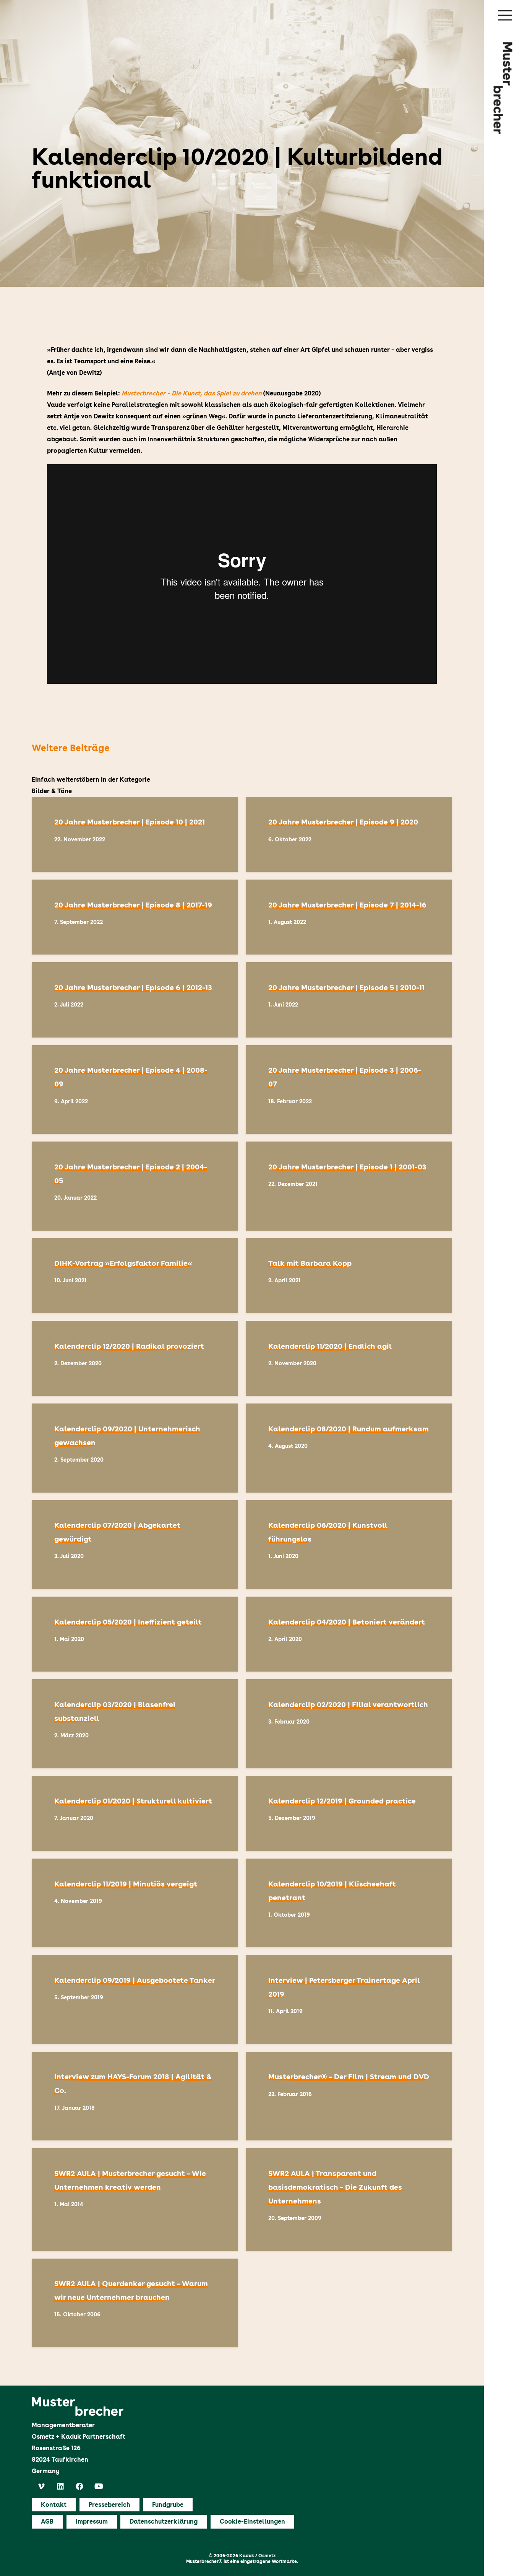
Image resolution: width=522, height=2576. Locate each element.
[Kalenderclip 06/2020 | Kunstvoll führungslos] (349, 1545)
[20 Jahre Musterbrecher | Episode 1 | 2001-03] (349, 1186)
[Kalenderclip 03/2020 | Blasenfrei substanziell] (135, 1724)
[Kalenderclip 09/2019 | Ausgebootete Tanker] (135, 1999)
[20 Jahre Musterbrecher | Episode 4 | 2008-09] (135, 1090)
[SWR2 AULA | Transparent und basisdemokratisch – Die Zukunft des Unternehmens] (349, 2199)
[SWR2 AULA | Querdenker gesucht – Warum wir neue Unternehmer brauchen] (135, 2303)
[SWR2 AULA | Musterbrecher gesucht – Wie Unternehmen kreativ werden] (135, 2199)
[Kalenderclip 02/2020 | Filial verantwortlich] (349, 1724)
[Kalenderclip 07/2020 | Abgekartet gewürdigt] (135, 1545)
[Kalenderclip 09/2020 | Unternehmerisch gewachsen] (135, 1448)
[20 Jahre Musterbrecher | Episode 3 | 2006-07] (349, 1090)
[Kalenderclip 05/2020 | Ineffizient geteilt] (135, 1634)
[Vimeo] (41, 2487)
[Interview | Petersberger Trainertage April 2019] (349, 1999)
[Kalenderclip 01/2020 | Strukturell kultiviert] (135, 1813)
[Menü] (505, 15)
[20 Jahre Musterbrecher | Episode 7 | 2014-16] (349, 917)
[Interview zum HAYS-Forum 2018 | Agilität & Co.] (135, 2096)
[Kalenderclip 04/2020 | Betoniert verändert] (349, 1634)
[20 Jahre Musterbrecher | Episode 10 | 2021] (135, 834)
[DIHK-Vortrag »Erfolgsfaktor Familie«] (135, 1276)
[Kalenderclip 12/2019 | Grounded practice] (349, 1813)
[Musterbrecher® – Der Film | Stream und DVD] (349, 2096)
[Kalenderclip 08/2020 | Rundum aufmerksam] (349, 1448)
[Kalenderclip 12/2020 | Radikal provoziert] (135, 1358)
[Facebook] (79, 2487)
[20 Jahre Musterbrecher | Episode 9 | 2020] (349, 834)
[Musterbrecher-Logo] (503, 88)
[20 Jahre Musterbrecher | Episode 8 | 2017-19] (135, 917)
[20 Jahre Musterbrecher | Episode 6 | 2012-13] (135, 1000)
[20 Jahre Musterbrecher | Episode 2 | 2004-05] (135, 1186)
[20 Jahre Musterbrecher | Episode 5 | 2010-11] (349, 1000)
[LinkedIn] (60, 2487)
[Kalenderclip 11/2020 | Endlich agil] (349, 1358)
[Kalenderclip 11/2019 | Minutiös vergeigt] (135, 1903)
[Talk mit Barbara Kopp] (349, 1276)
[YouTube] (99, 2487)
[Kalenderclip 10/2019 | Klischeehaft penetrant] (349, 1903)
